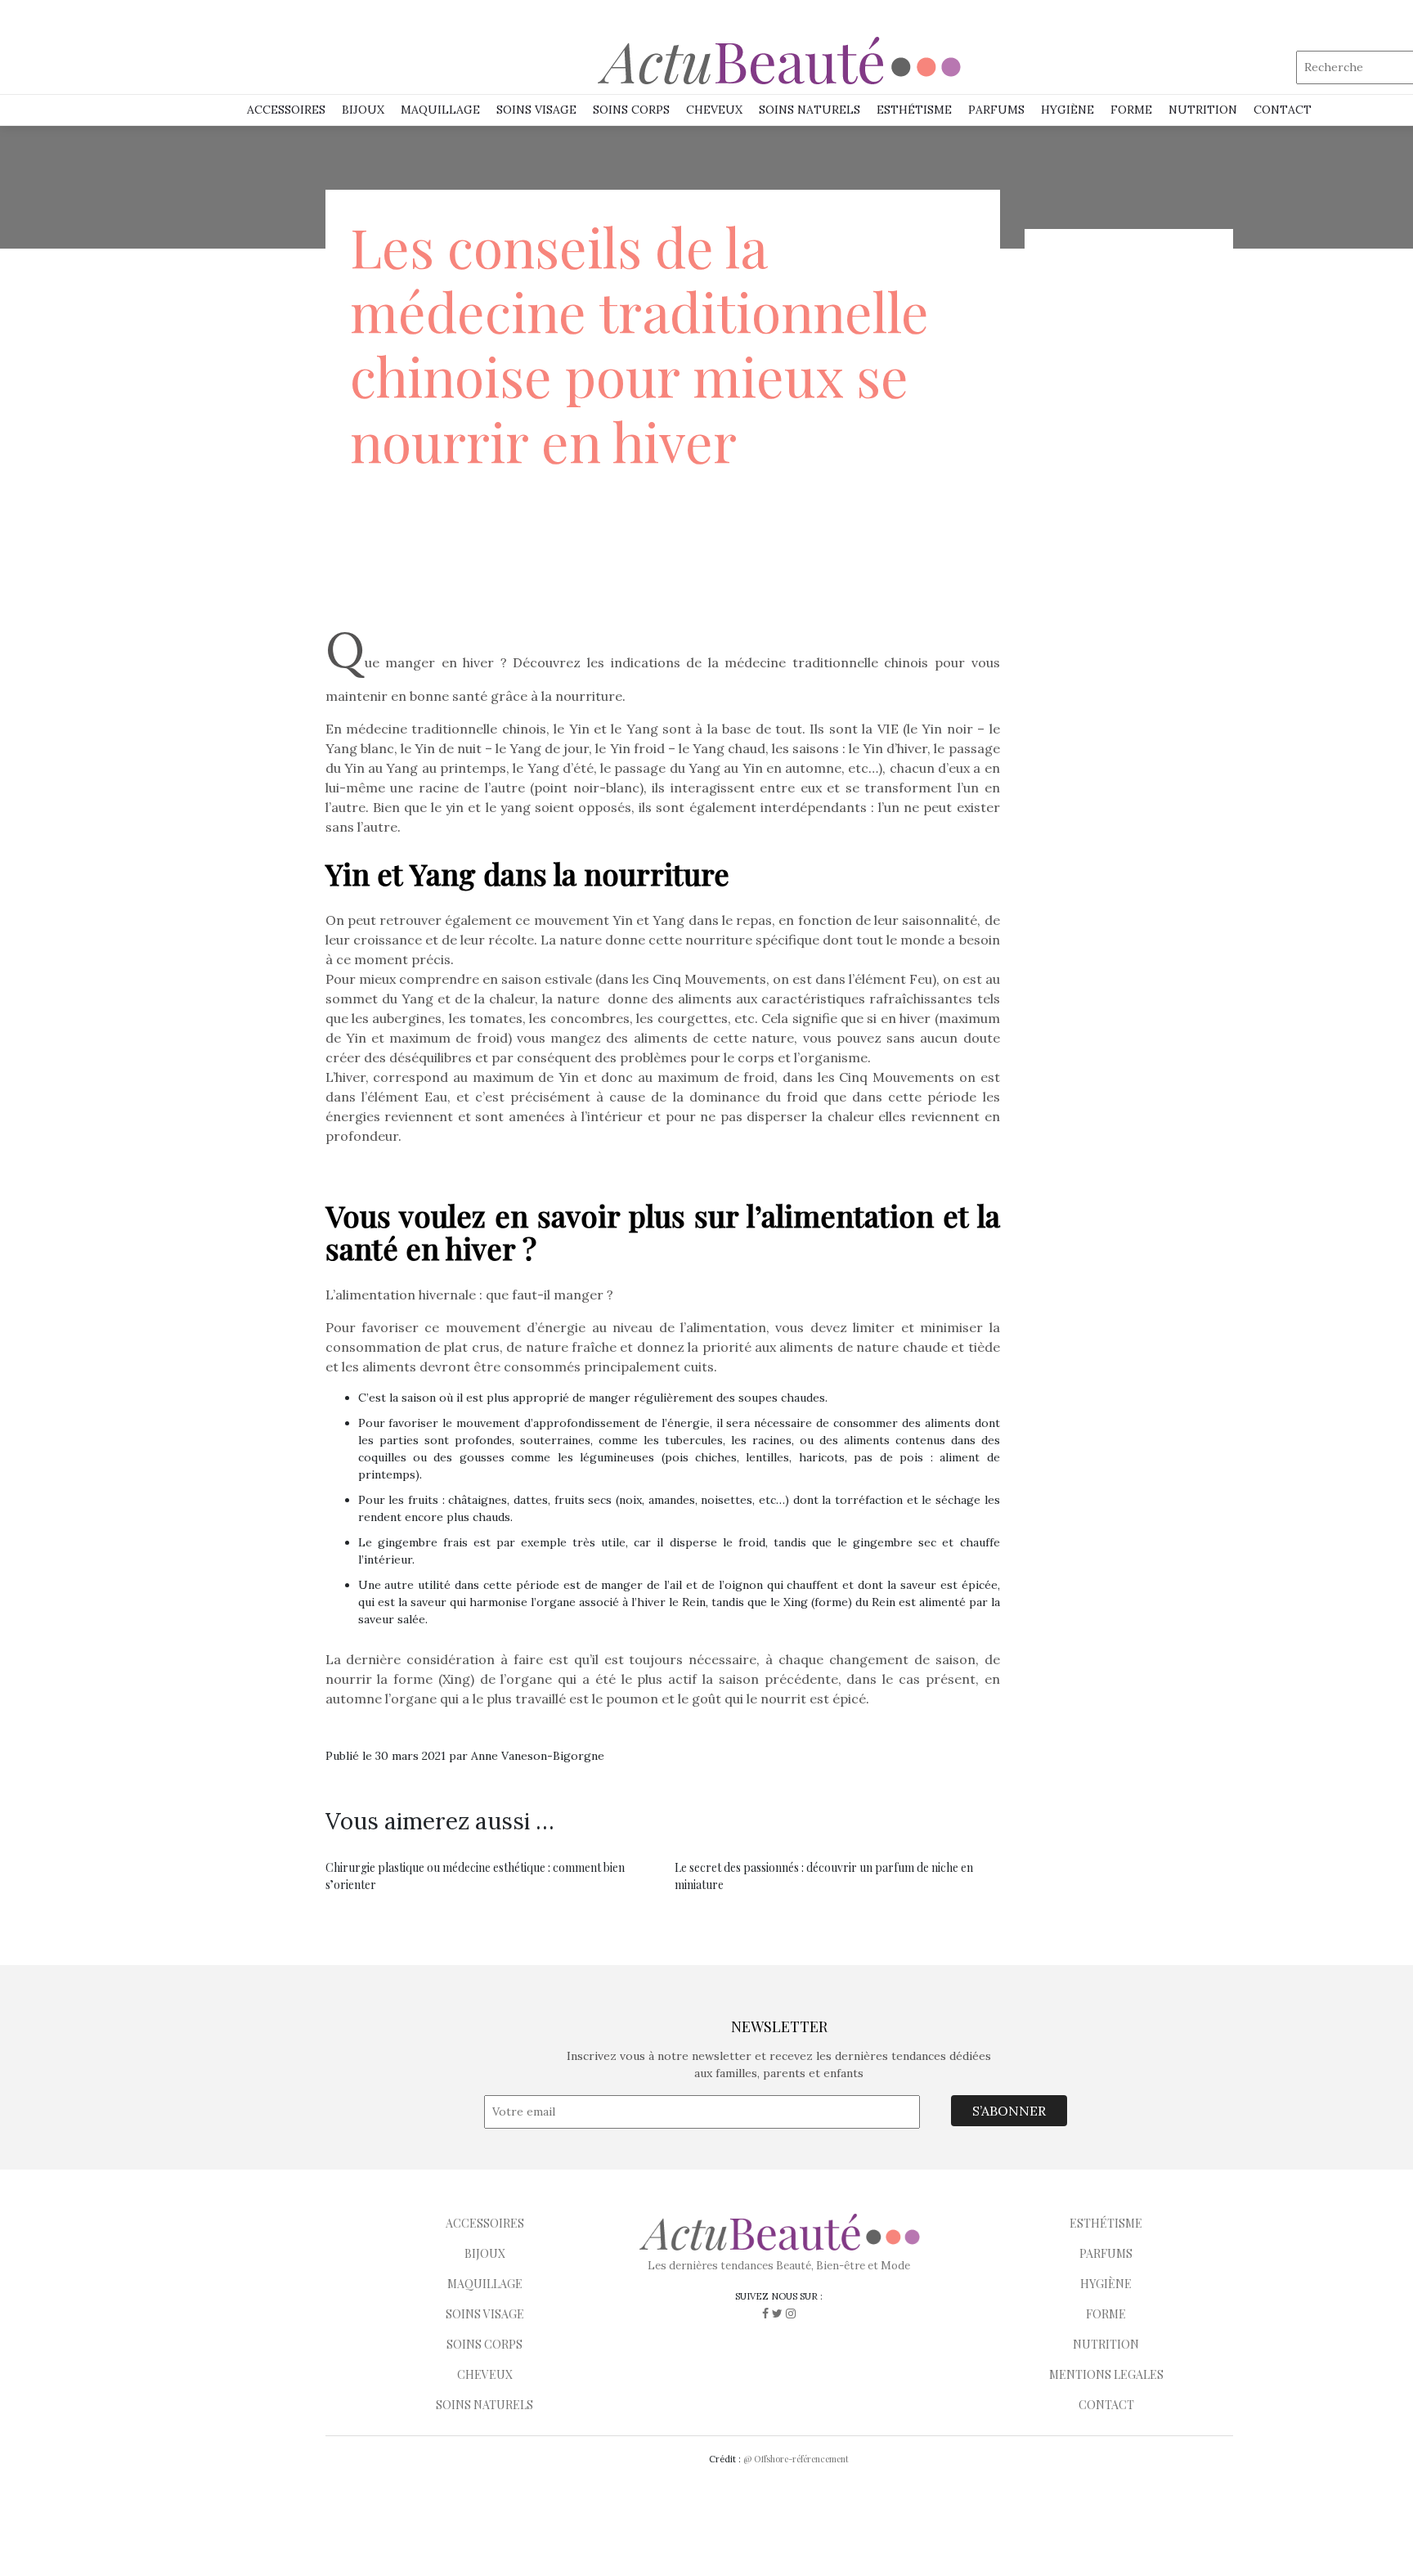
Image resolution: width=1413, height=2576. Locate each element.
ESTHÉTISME (914, 110)
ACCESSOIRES (485, 2223)
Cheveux (714, 110)
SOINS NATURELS (810, 110)
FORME (1106, 2314)
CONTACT (1106, 2405)
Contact (1283, 110)
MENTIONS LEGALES (1106, 2374)
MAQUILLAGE (440, 110)
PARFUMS (996, 110)
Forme (1131, 110)
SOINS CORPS (631, 110)
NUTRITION (1203, 110)
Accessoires (286, 110)
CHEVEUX (485, 2374)
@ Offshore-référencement (796, 2459)
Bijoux (363, 110)
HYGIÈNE (1068, 110)
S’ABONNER (1009, 2111)
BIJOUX (485, 2253)
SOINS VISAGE (536, 110)
